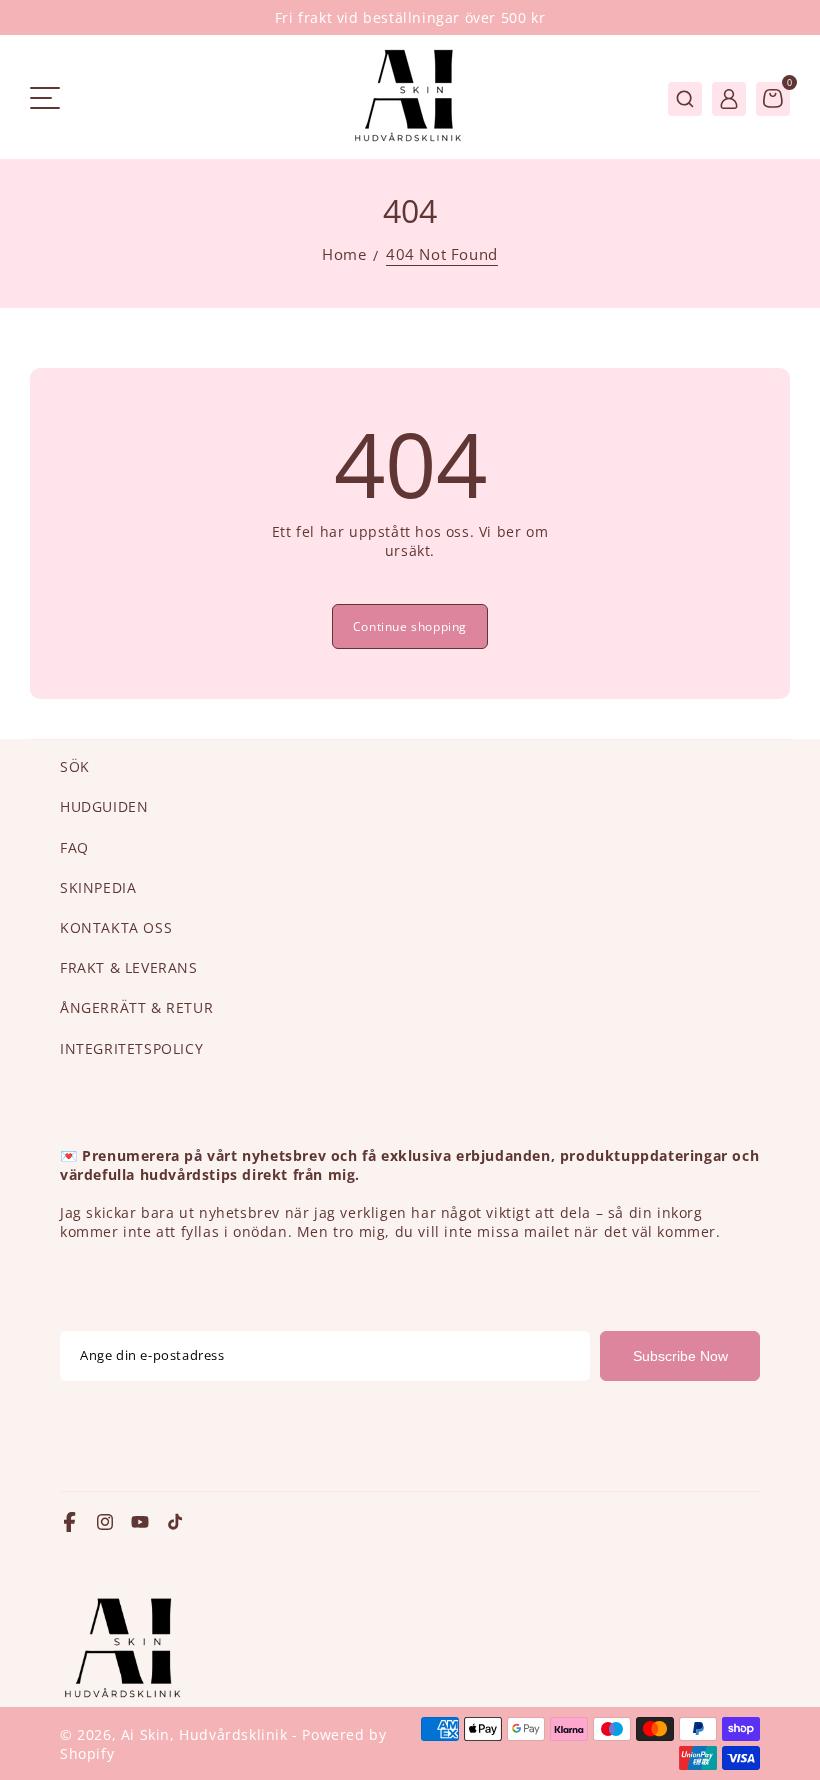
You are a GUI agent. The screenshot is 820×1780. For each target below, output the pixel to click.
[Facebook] (70, 1524)
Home (344, 255)
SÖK (75, 766)
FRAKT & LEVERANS (129, 967)
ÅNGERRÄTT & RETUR (136, 1007)
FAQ (74, 847)
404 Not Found (442, 255)
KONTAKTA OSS (116, 927)
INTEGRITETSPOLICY (131, 1048)
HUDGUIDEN (104, 806)
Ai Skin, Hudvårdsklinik (206, 1734)
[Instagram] (105, 1524)
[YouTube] (140, 1524)
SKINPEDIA (98, 887)
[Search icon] (685, 99)
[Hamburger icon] (45, 99)
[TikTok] (175, 1524)
